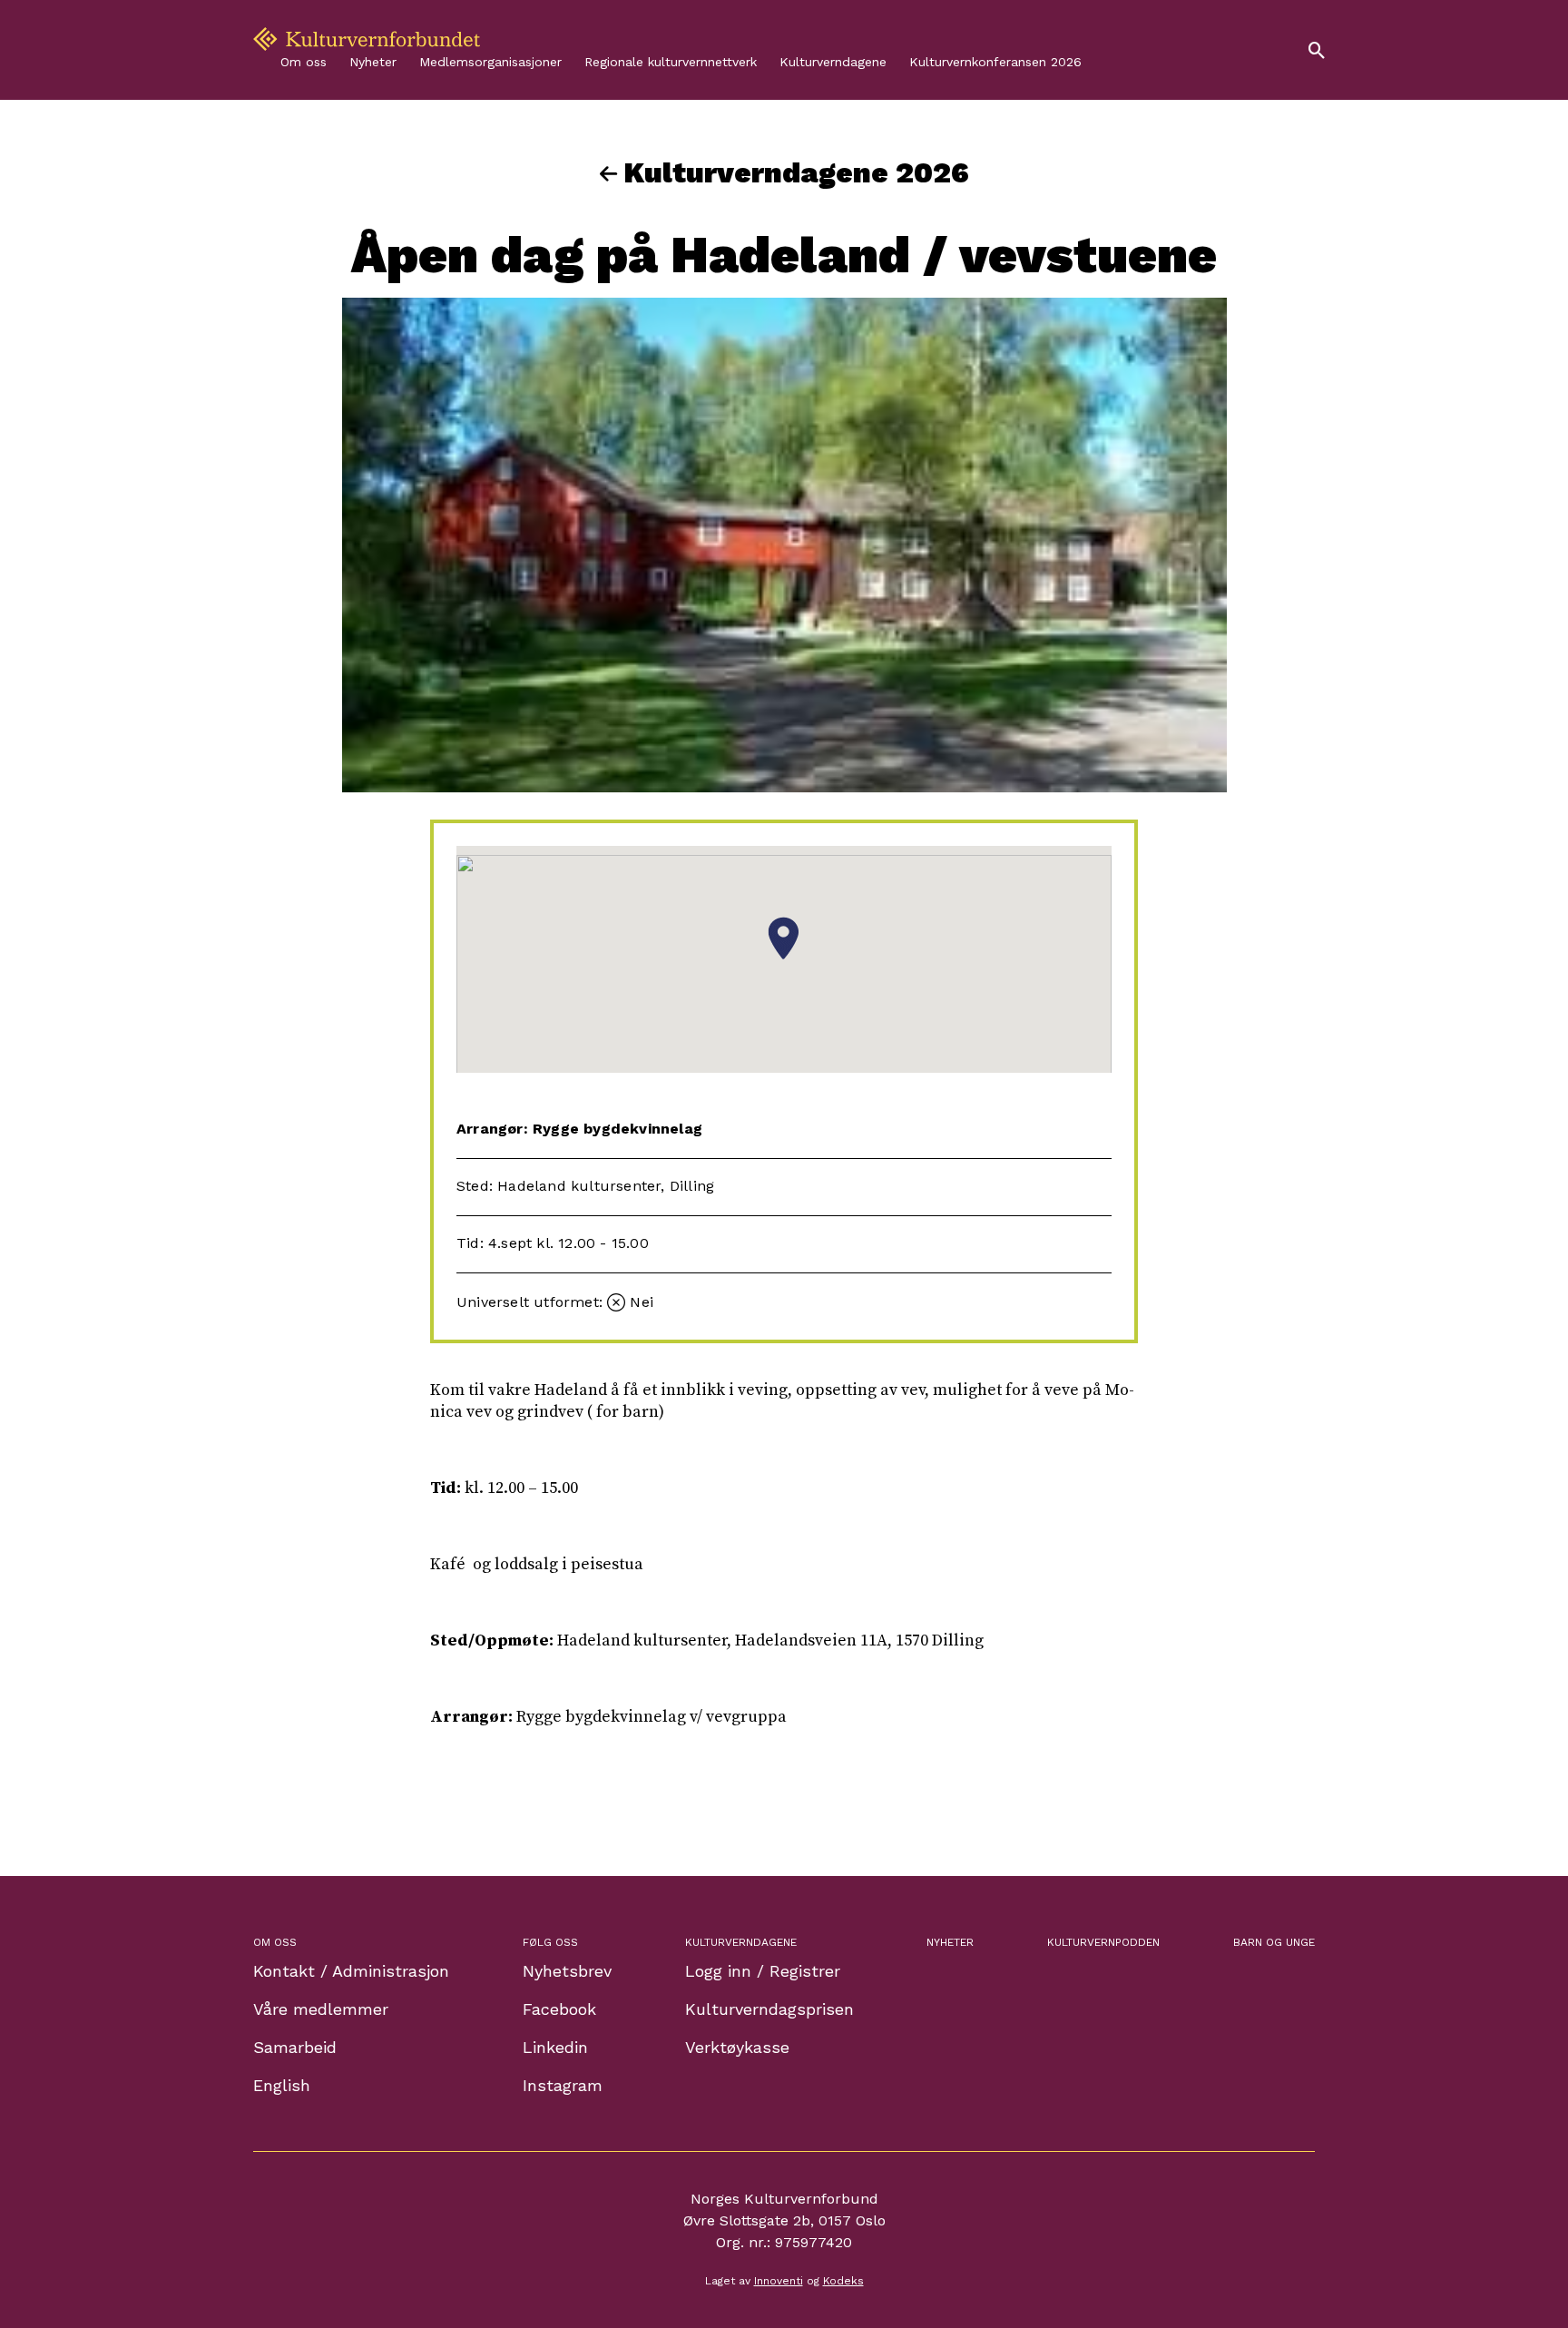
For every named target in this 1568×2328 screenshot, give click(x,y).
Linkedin (555, 2047)
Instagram (563, 2085)
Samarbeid (295, 2047)
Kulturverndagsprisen (769, 2009)
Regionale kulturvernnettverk (671, 62)
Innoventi (779, 2281)
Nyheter (373, 62)
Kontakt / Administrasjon (351, 1971)
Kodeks (843, 2281)
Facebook (559, 2009)
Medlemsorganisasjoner (490, 62)
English (282, 2085)
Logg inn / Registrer (763, 1971)
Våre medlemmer (321, 2009)
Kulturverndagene (833, 62)
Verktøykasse (737, 2047)
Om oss (304, 62)
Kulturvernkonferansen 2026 (995, 62)
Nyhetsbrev (567, 1971)
